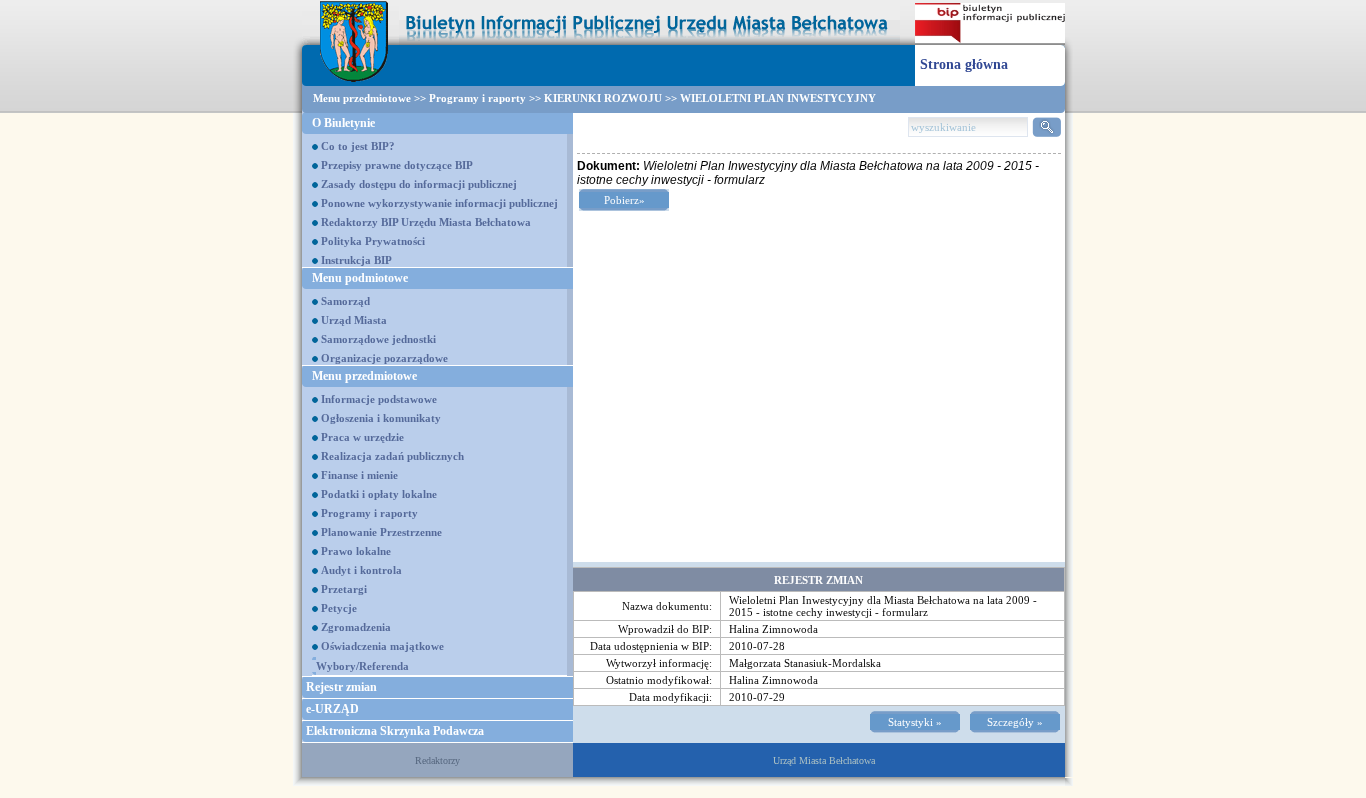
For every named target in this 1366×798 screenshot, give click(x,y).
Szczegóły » (1015, 722)
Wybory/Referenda (362, 666)
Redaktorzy (437, 760)
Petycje (339, 608)
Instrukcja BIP (356, 260)
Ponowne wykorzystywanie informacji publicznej (439, 203)
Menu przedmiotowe (362, 98)
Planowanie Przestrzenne (381, 532)
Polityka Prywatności (373, 241)
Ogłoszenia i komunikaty (381, 418)
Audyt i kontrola (361, 570)
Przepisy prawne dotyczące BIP (397, 165)
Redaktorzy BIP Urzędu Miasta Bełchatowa (426, 222)
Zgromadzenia (356, 627)
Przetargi (344, 589)
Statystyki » (915, 722)
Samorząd (345, 301)
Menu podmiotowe (360, 278)
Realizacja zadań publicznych (392, 456)
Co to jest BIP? (358, 146)
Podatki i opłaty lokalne (379, 494)
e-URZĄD (332, 709)
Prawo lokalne (356, 551)
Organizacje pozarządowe (384, 358)
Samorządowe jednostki (378, 339)
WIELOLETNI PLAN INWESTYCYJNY (778, 98)
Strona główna (964, 64)
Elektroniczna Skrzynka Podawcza (395, 731)
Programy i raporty (477, 98)
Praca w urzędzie (362, 437)
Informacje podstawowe (379, 399)
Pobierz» (624, 200)
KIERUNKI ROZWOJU (603, 98)
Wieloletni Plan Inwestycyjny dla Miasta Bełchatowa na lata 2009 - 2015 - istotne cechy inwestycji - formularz (883, 606)
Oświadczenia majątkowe (382, 646)
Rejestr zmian (341, 687)
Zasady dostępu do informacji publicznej (419, 184)
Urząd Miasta (354, 320)
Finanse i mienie (359, 475)
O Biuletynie (343, 123)
